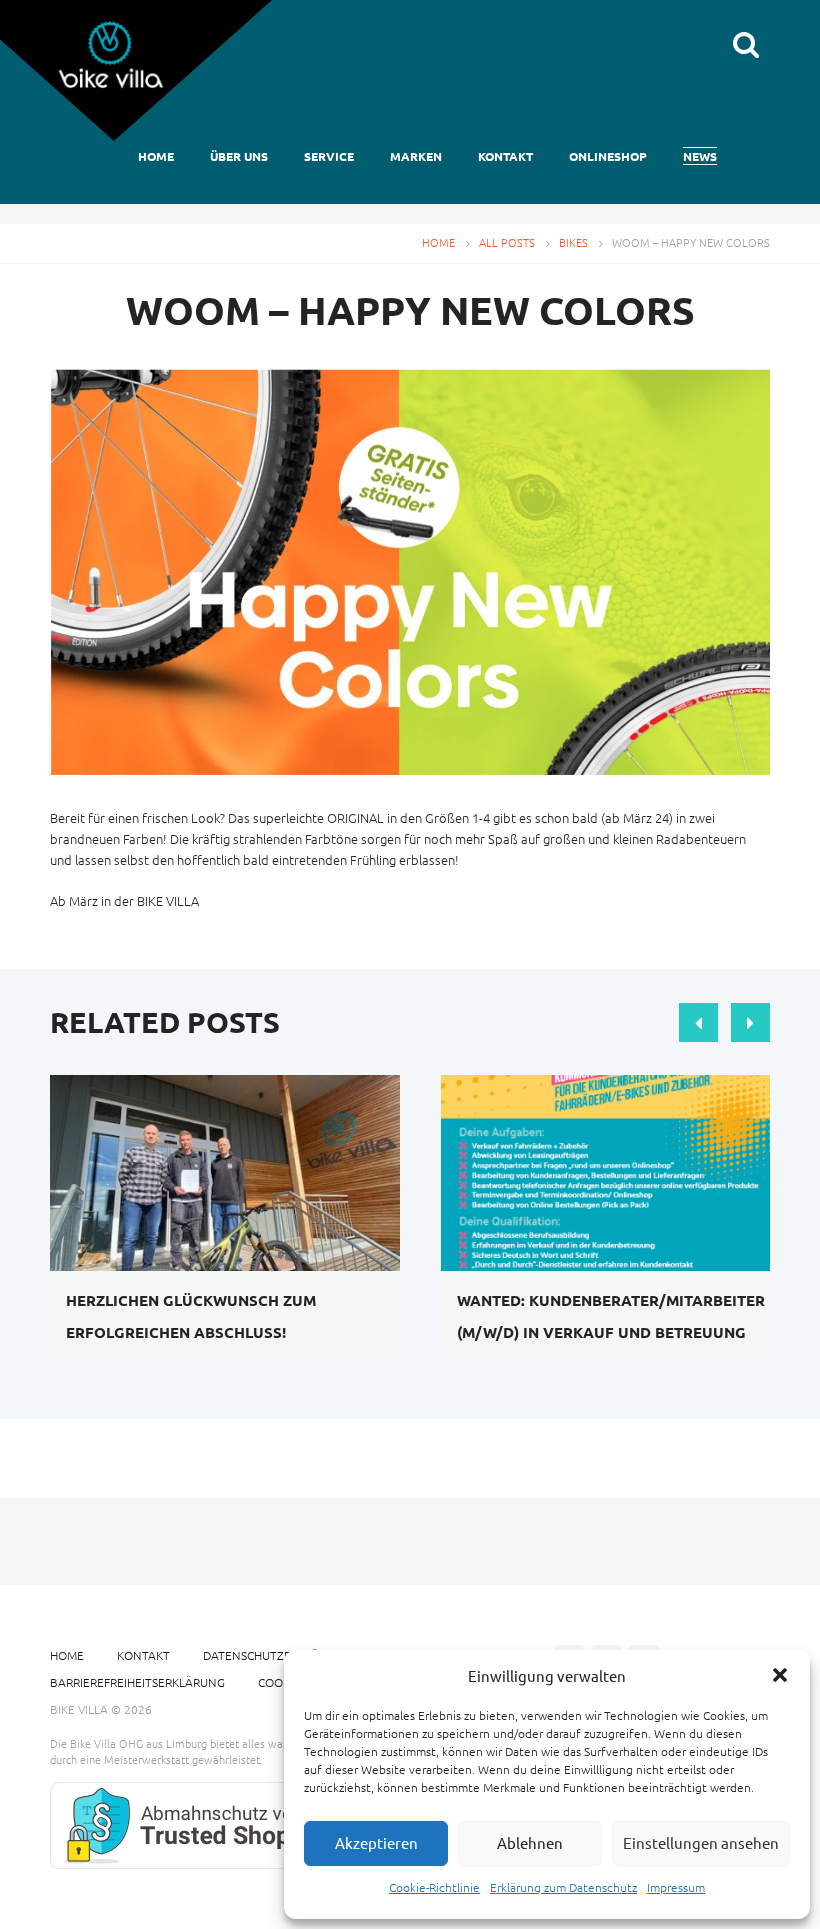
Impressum (676, 1887)
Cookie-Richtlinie (434, 1887)
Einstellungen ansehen (701, 1842)
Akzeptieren (376, 1842)
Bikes (573, 242)
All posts (507, 242)
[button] (780, 1675)
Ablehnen (530, 1842)
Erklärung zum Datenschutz (563, 1887)
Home (438, 242)
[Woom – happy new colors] (410, 571)
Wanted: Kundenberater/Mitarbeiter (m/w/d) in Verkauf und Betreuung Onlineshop (611, 1332)
